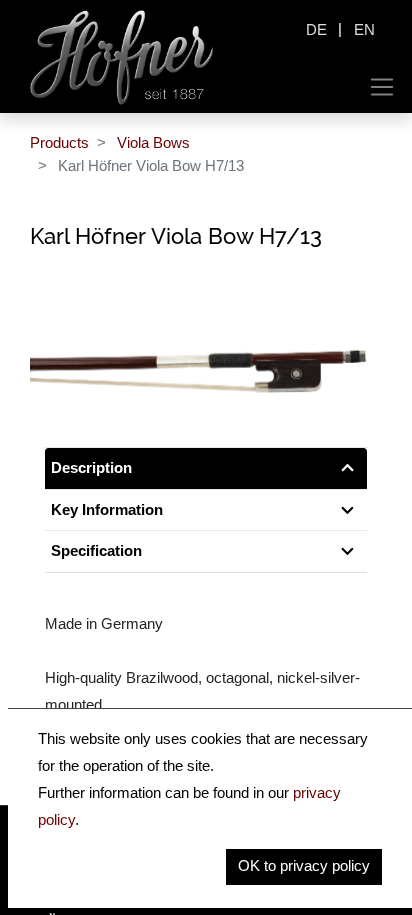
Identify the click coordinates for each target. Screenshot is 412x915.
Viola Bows (153, 142)
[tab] (206, 551)
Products (59, 142)
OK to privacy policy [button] (304, 865)
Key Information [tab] (107, 509)
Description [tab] (91, 467)
